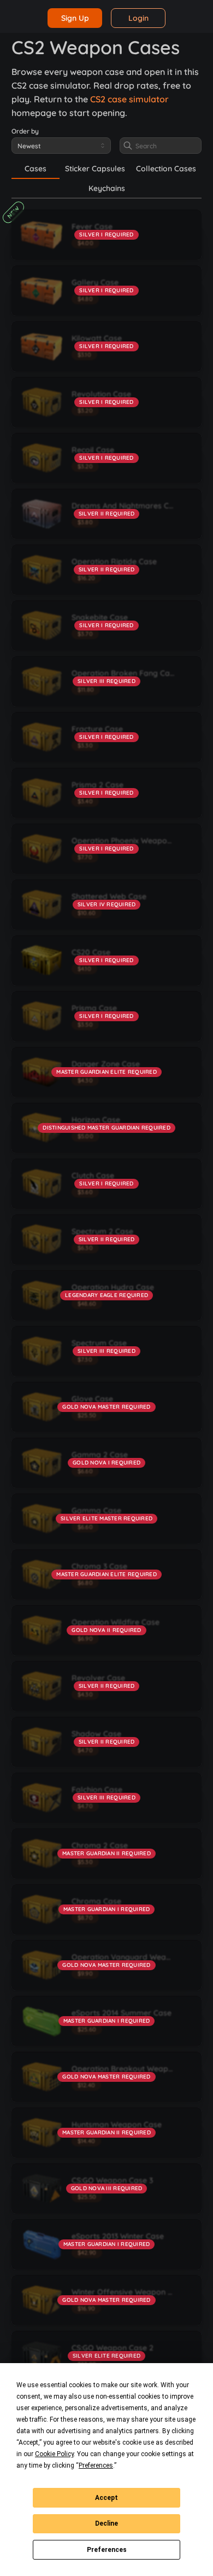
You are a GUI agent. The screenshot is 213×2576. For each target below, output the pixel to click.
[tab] (35, 169)
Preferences (107, 2550)
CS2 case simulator (129, 99)
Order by (25, 131)
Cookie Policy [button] (54, 2454)
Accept (106, 2498)
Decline (106, 2523)
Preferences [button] (96, 2465)
